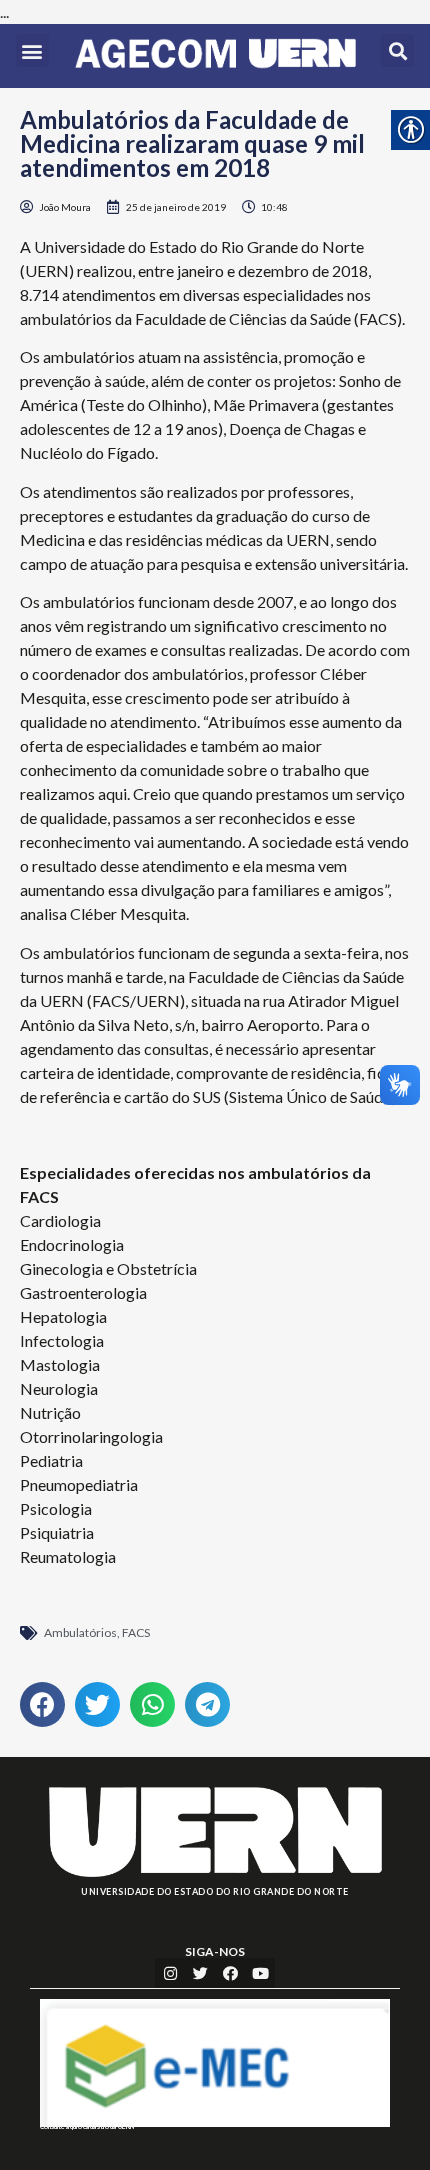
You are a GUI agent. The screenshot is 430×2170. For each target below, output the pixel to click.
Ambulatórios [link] (80, 1632)
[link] (215, 56)
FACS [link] (136, 1632)
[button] (32, 50)
